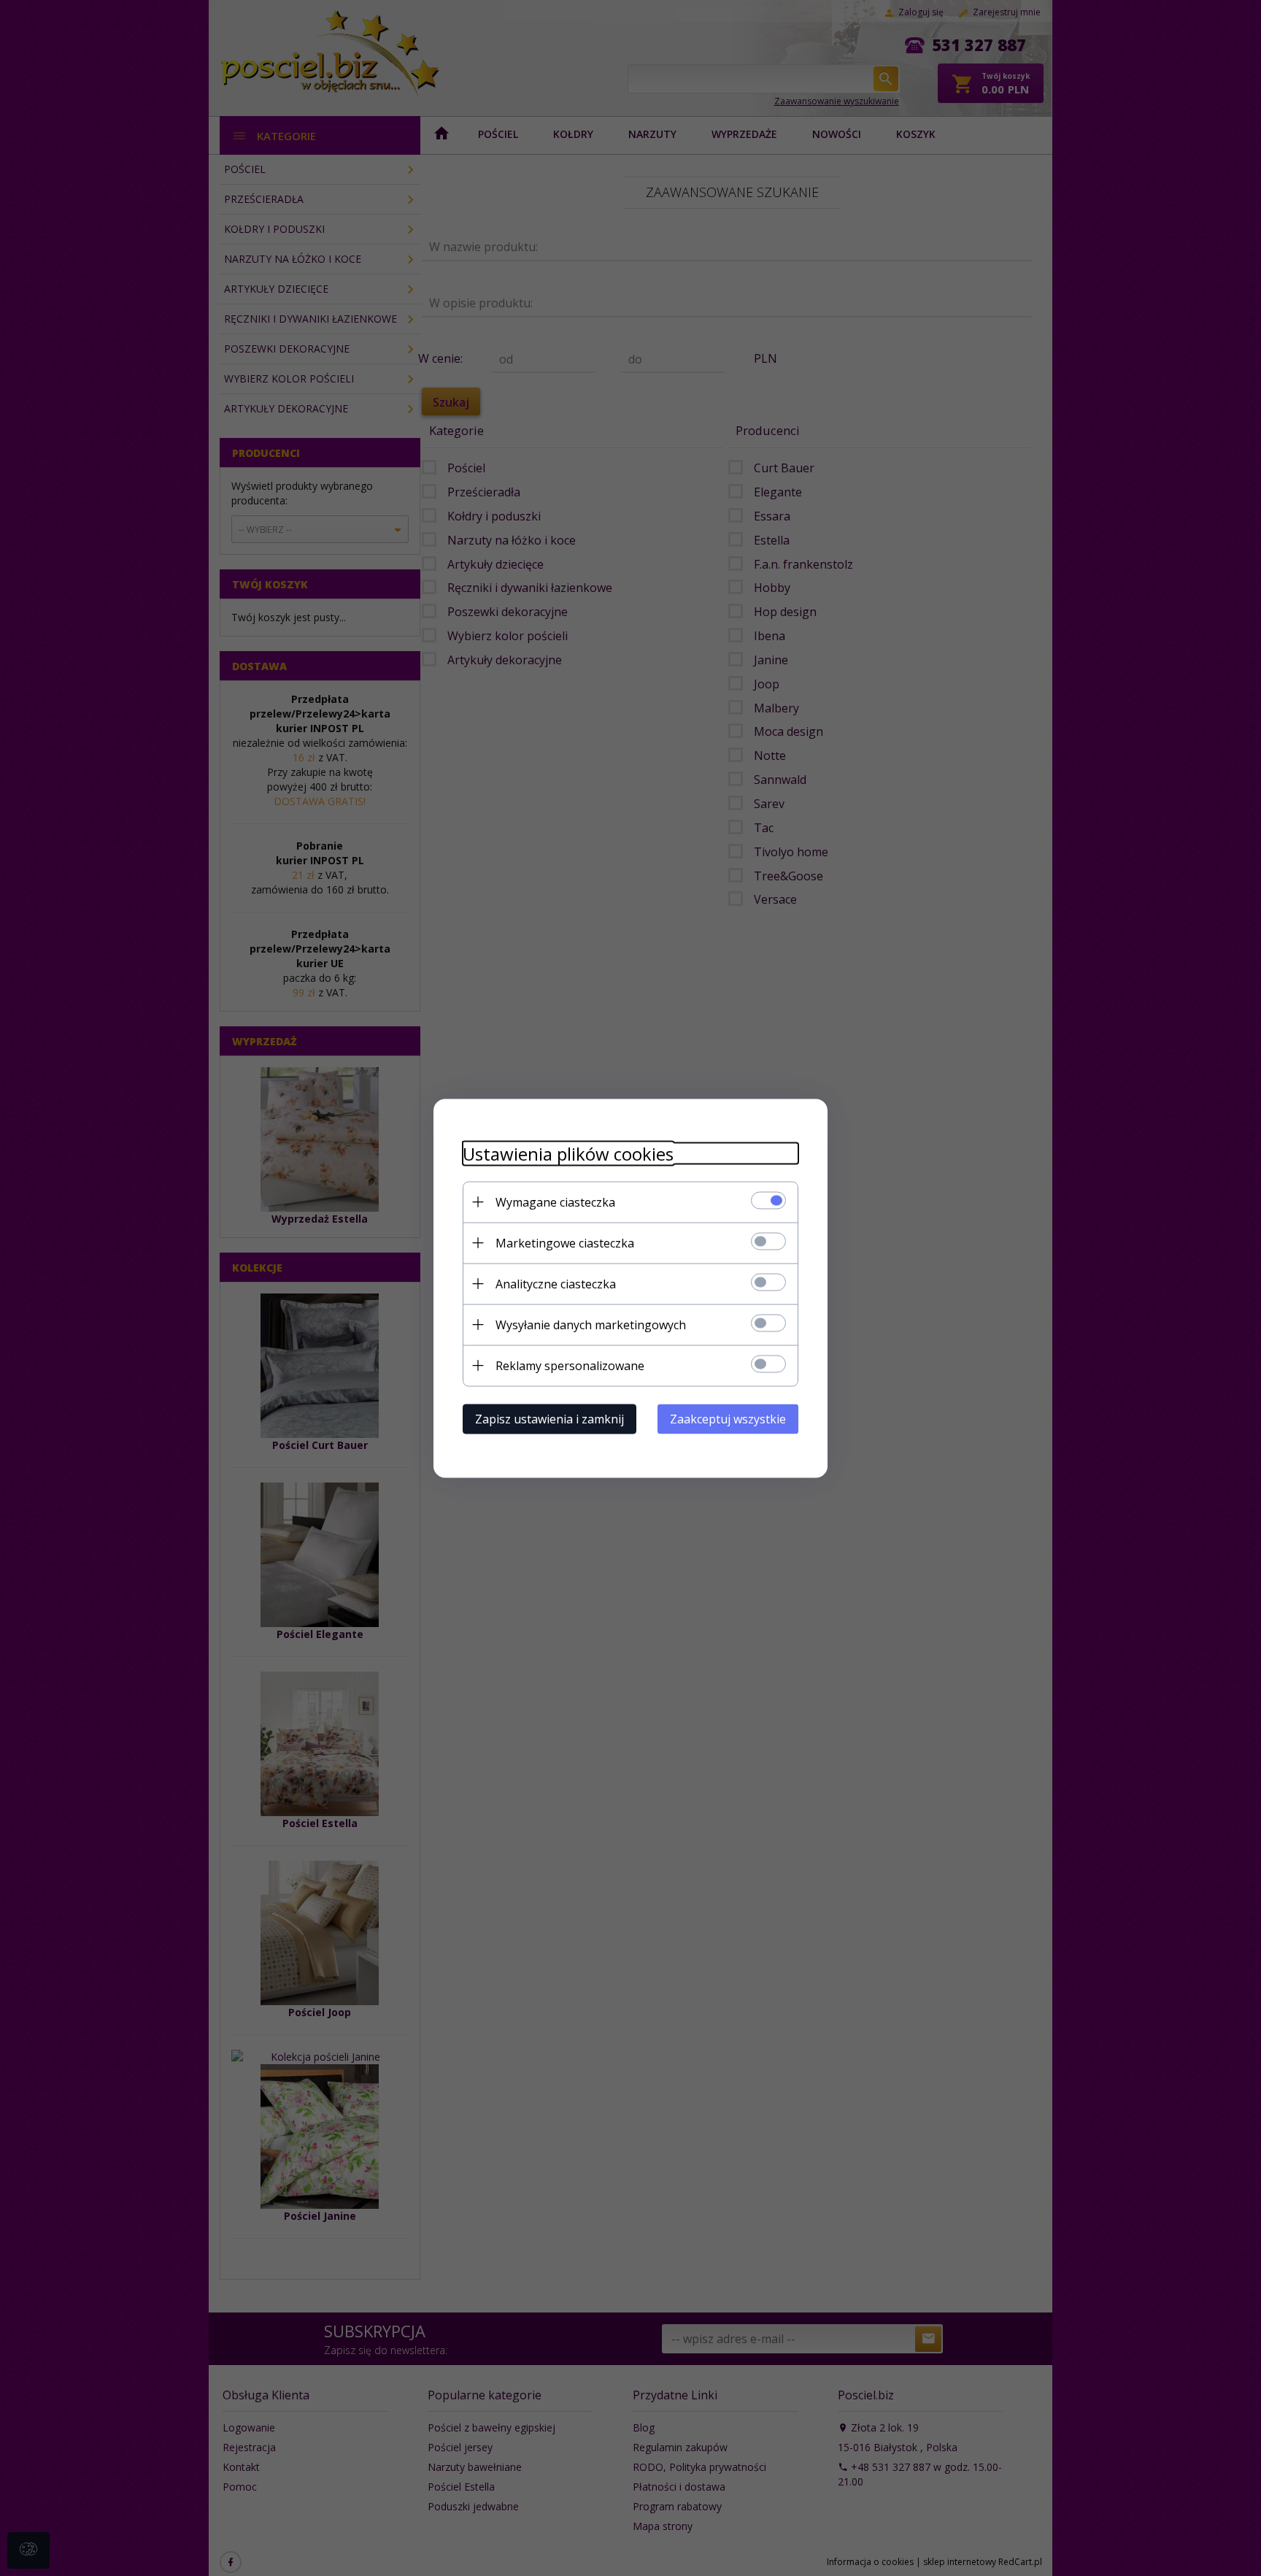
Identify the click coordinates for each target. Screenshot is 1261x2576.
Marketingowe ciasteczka (565, 1242)
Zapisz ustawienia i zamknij (549, 1418)
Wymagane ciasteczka (555, 1202)
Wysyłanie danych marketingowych (591, 1324)
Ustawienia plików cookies (568, 1153)
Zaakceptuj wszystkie (728, 1418)
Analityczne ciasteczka (556, 1283)
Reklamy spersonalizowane (570, 1365)
